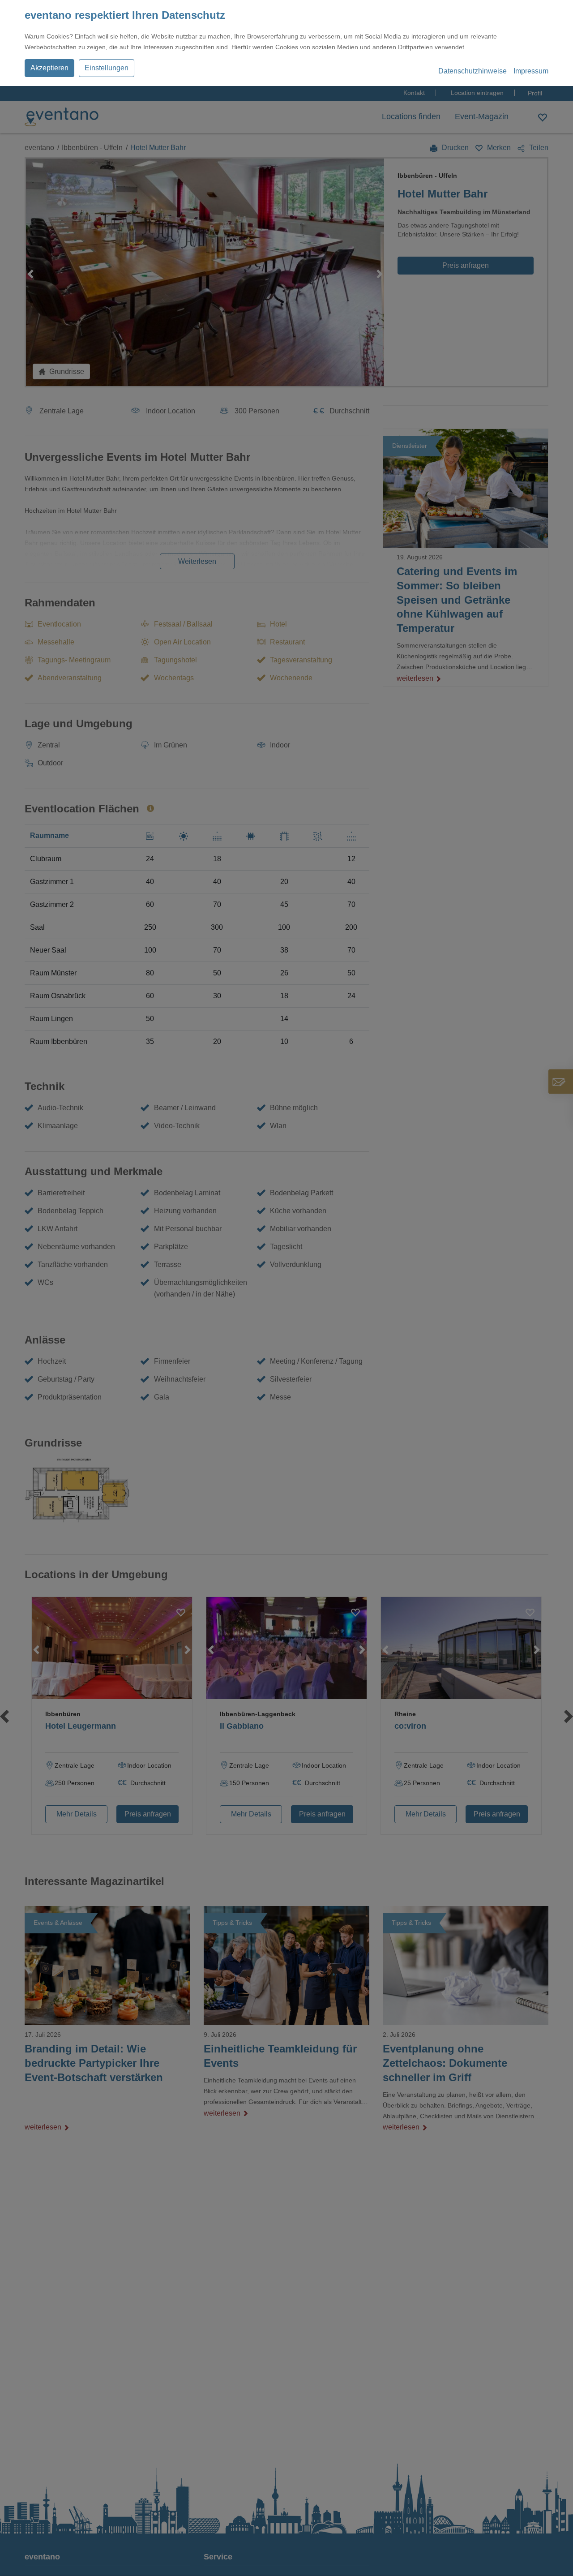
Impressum (531, 71)
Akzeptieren (49, 68)
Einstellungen (107, 68)
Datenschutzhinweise (473, 71)
